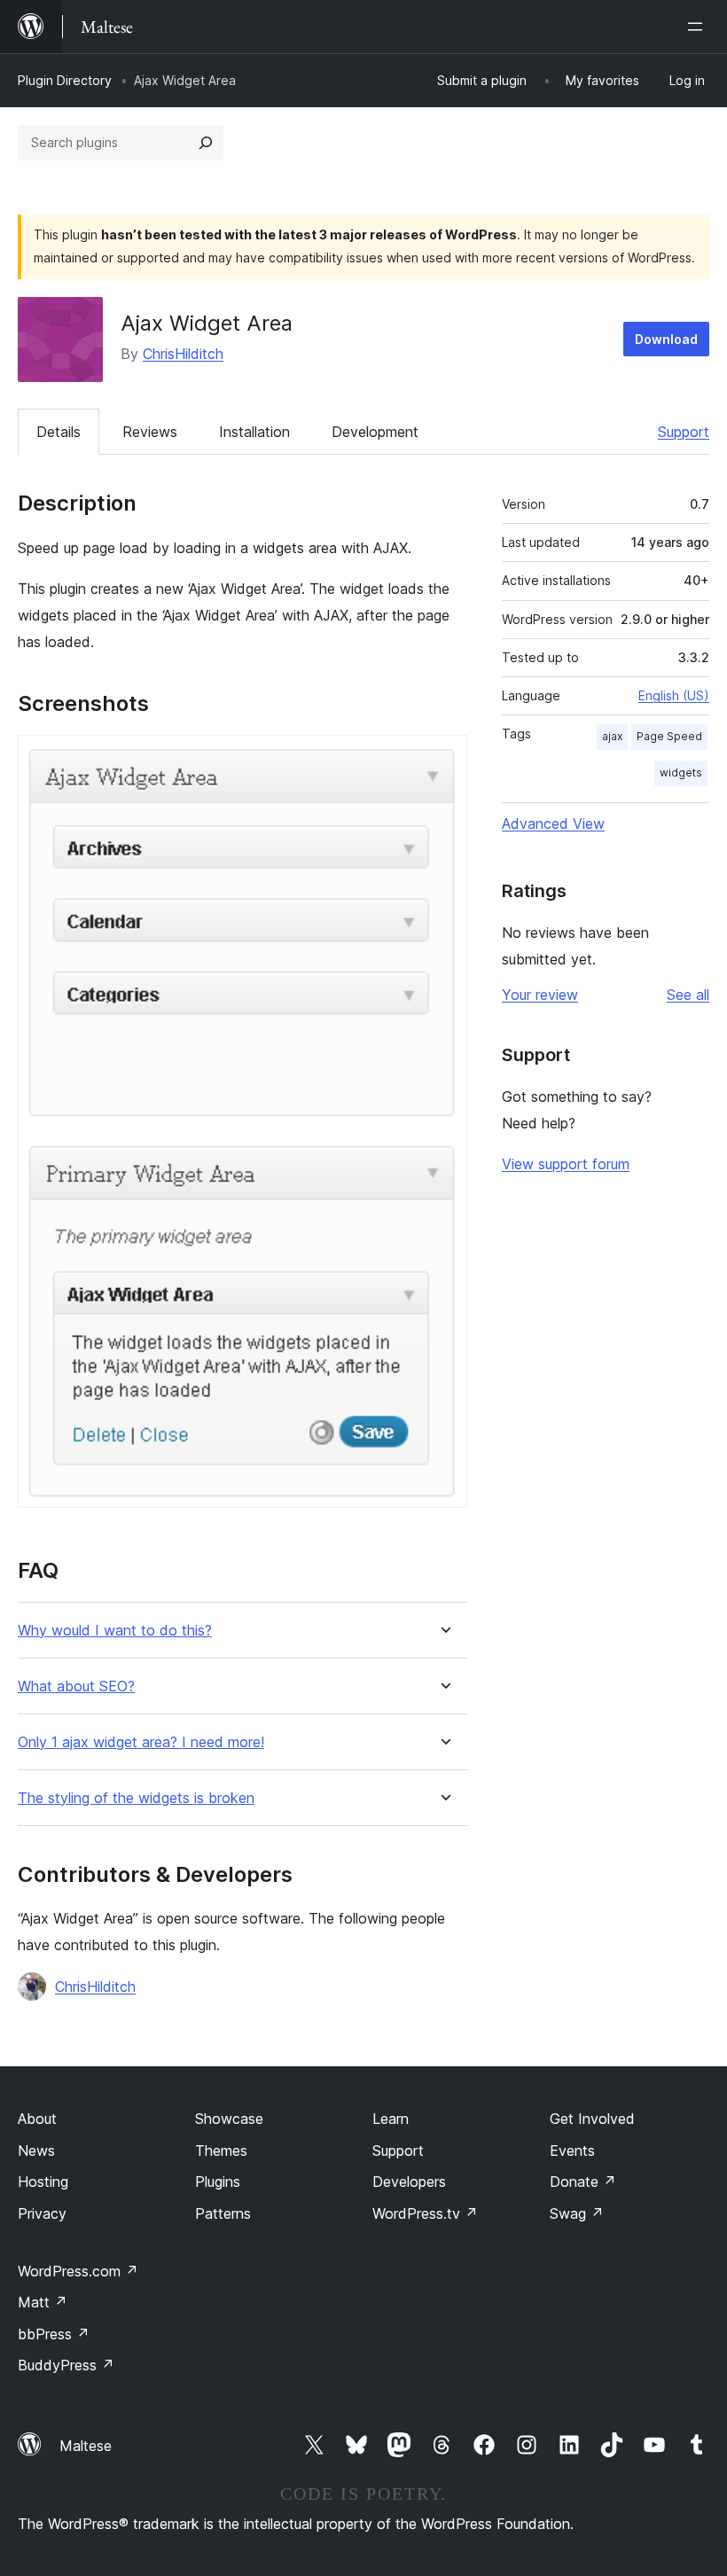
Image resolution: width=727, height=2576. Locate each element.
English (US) (674, 695)
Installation (254, 432)
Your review (540, 995)
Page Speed (669, 736)
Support (684, 432)
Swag (577, 2213)
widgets (681, 773)
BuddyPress (66, 2365)
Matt (43, 2302)
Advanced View (553, 824)
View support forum (566, 1164)
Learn (391, 2119)
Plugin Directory (65, 80)
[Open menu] (699, 27)
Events (572, 2151)
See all (688, 995)
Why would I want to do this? (115, 1631)
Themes (221, 2151)
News (36, 2151)
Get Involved (592, 2119)
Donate (583, 2182)
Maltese (86, 2446)
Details (59, 432)
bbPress (54, 2334)
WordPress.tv (425, 2213)
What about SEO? (76, 1686)
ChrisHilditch (183, 354)
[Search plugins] (206, 143)
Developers (409, 2182)
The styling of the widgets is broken (136, 1798)
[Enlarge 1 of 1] (443, 759)
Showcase (229, 2119)
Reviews (150, 432)
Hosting (43, 2182)
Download (666, 339)
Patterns (223, 2213)
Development (375, 432)
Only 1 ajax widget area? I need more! (141, 1742)
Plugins (218, 2182)
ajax (612, 736)
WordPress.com (78, 2271)
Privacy (42, 2213)
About (37, 2119)
